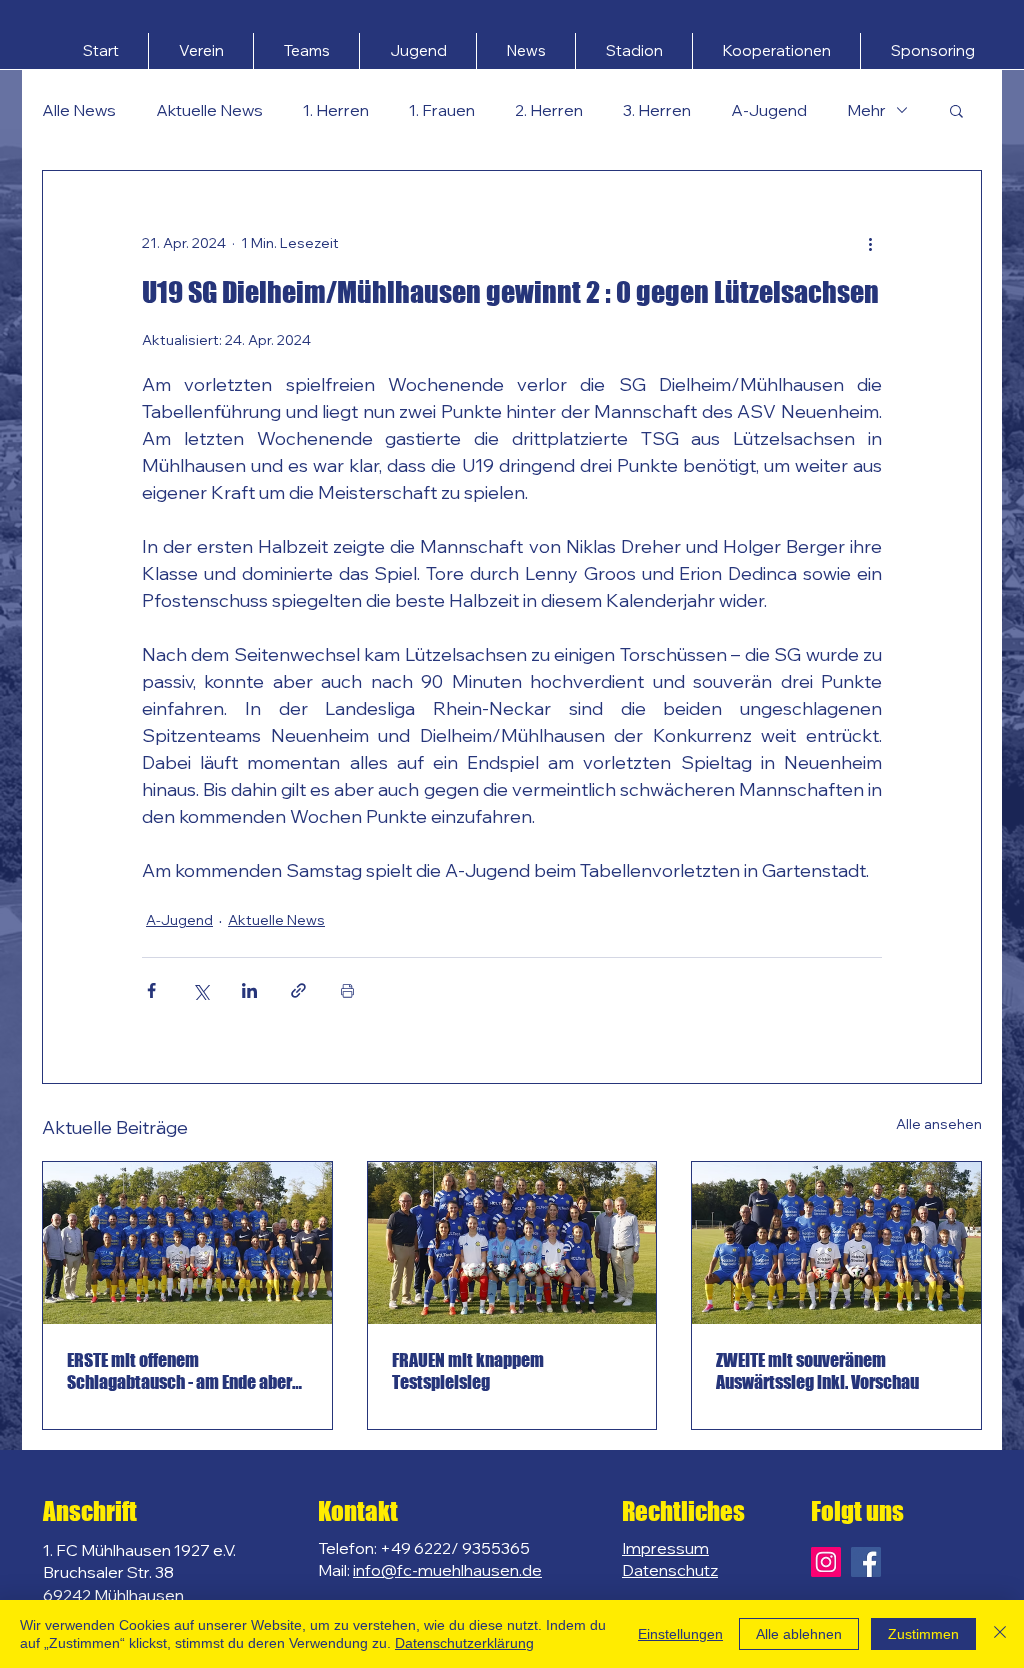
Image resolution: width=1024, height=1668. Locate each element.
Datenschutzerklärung (464, 1643)
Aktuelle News (209, 110)
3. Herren (657, 110)
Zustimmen (923, 1634)
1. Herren (336, 110)
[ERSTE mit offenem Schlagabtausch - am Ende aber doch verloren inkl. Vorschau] (187, 1243)
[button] (201, 51)
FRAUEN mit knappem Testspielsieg (468, 1371)
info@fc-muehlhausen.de (447, 1570)
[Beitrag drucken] (347, 990)
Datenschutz (670, 1570)
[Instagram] (826, 1562)
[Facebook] (866, 1562)
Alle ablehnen (799, 1634)
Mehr (866, 110)
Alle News (79, 110)
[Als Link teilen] (298, 990)
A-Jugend (769, 110)
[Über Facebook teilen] (151, 990)
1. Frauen (442, 110)
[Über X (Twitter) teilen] (200, 990)
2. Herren (549, 110)
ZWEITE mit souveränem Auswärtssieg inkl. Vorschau (817, 1371)
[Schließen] (1000, 1634)
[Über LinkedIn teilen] (249, 990)
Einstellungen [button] (680, 1634)
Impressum (665, 1548)
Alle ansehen (939, 1124)
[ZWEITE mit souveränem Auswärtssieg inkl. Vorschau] (836, 1243)
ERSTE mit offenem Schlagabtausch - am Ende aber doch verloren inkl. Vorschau (179, 1371)
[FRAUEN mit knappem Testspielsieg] (512, 1243)
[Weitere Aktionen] (870, 243)
